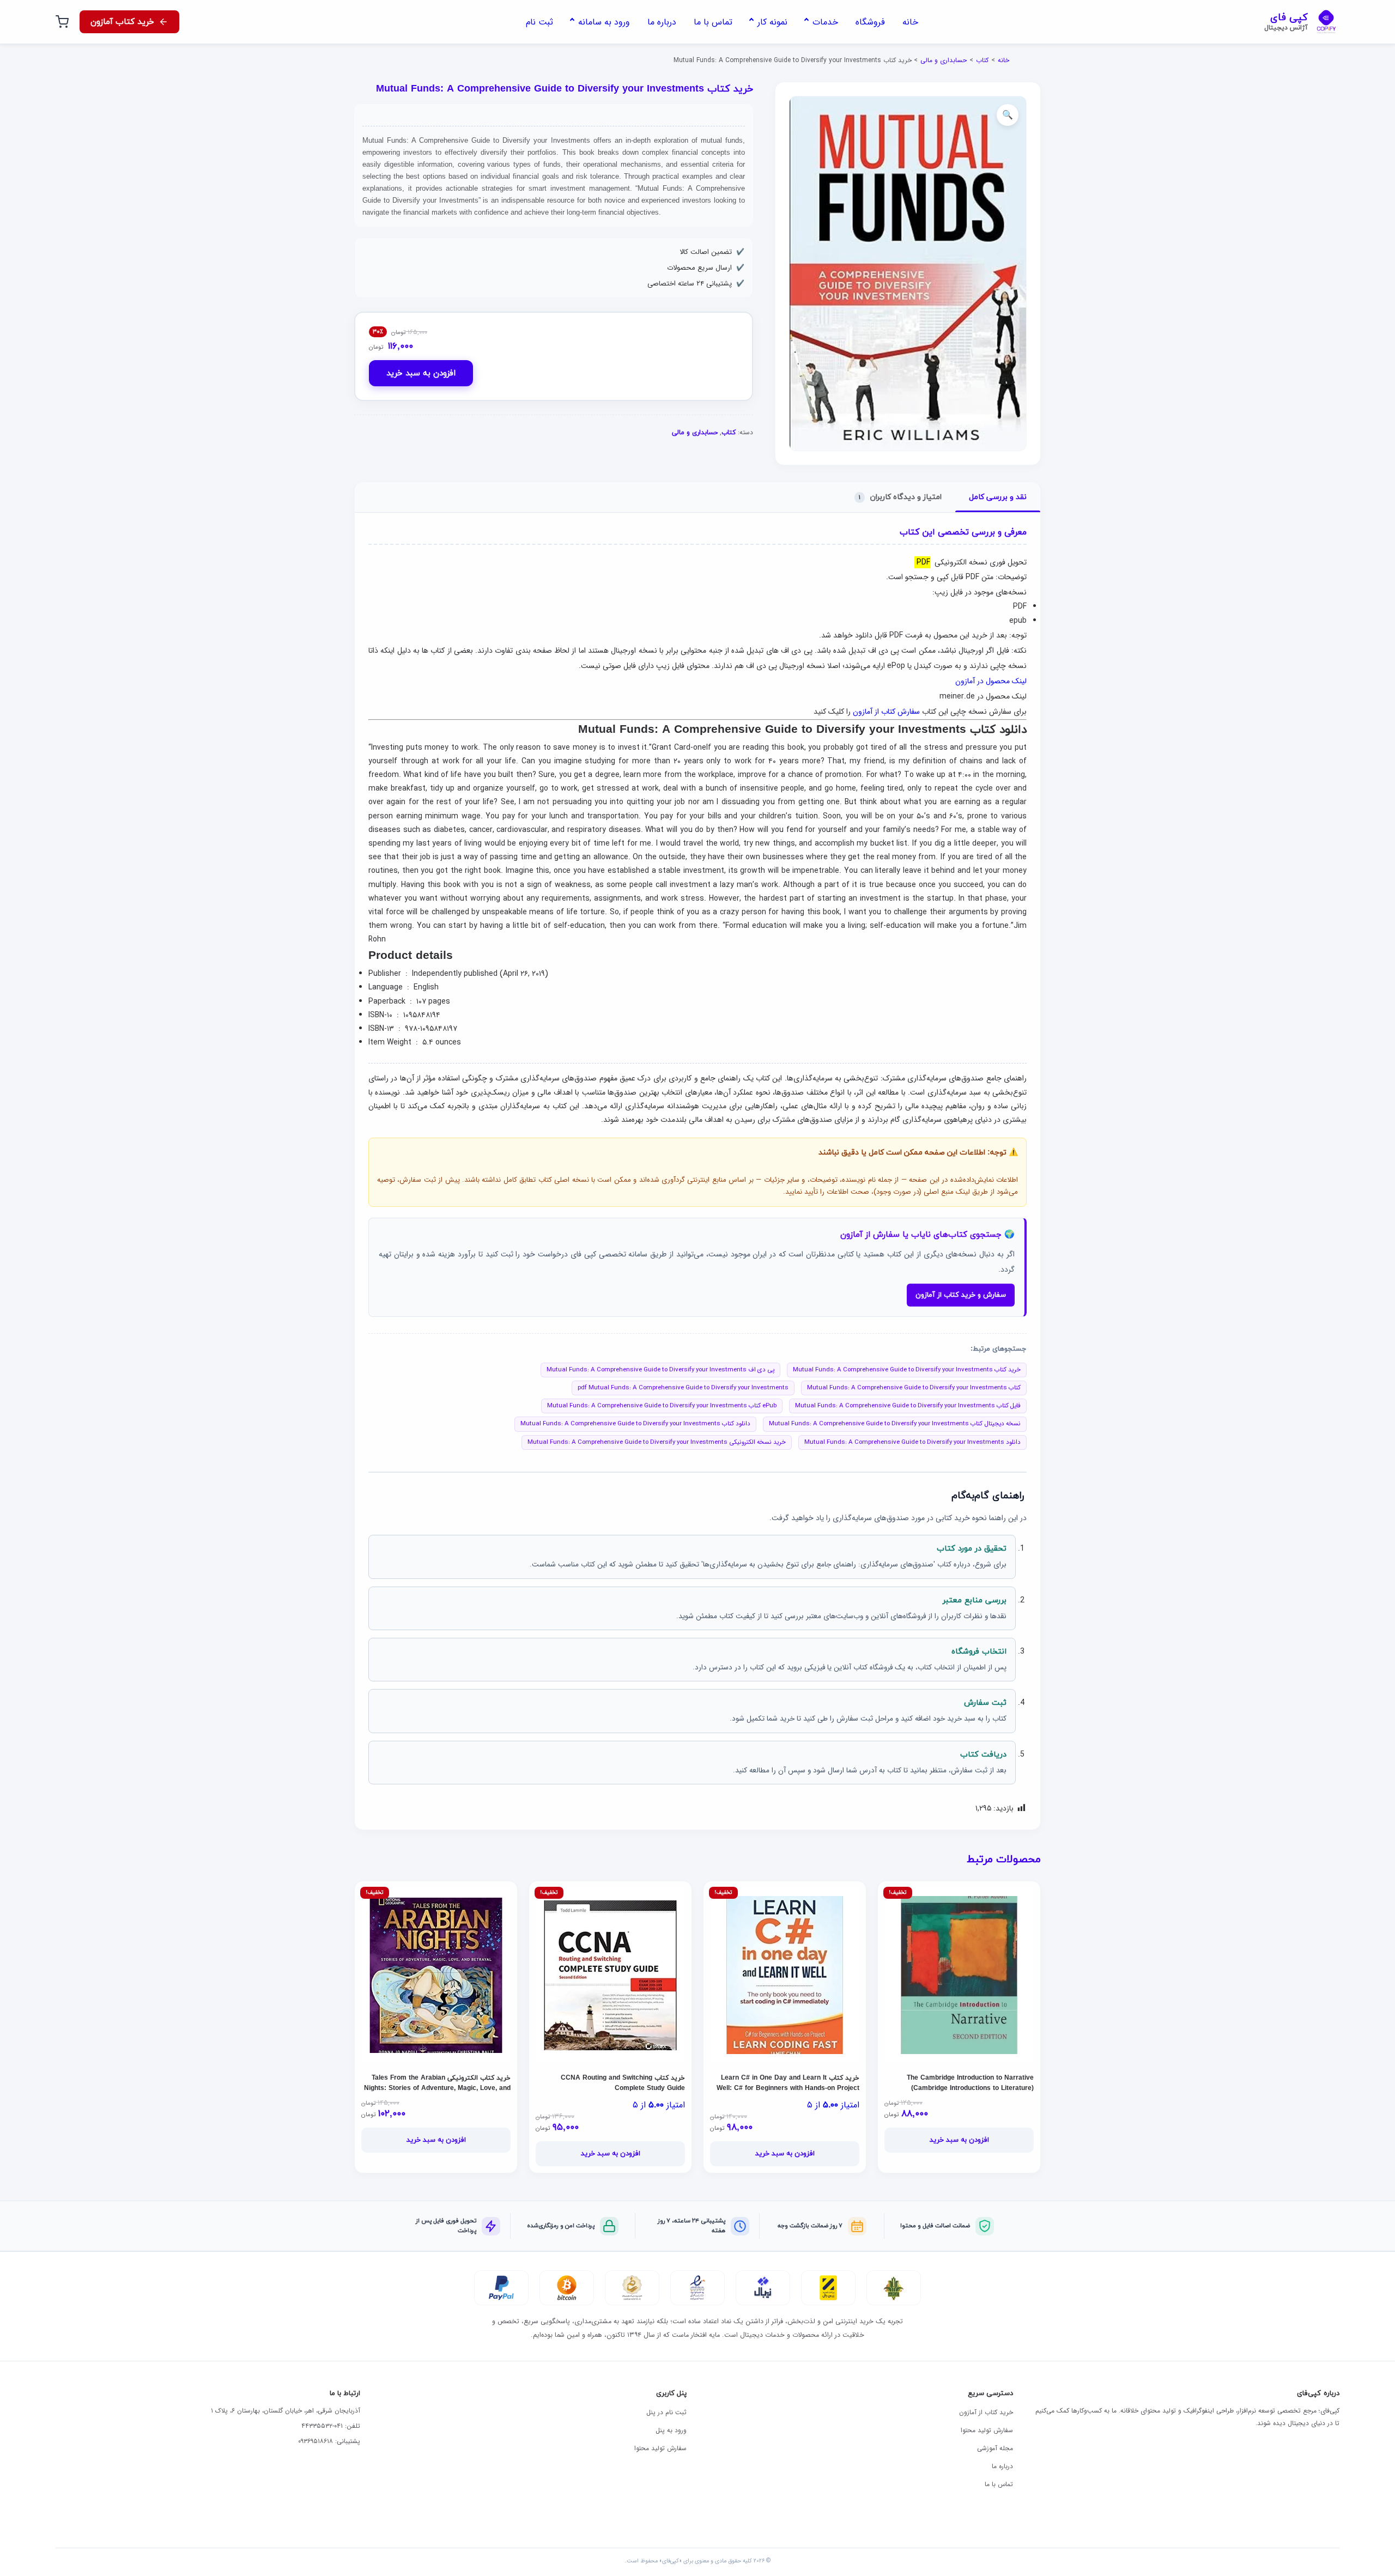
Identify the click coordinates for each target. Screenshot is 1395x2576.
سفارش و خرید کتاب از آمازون (961, 1295)
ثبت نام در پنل (666, 2412)
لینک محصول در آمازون (991, 681)
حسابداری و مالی (944, 60)
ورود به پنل (671, 2430)
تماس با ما (999, 2484)
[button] (1008, 115)
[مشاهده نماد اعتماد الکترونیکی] (697, 2288)
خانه (1003, 60)
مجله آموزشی (995, 2448)
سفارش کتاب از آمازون (886, 712)
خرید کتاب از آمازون (986, 2412)
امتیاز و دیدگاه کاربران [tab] (900, 497)
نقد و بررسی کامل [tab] (998, 497)
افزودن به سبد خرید (421, 373)
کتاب (982, 60)
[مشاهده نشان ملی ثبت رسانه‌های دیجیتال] (632, 2288)
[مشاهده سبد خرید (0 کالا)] (62, 22)
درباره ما (1002, 2466)
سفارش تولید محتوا (987, 2430)
